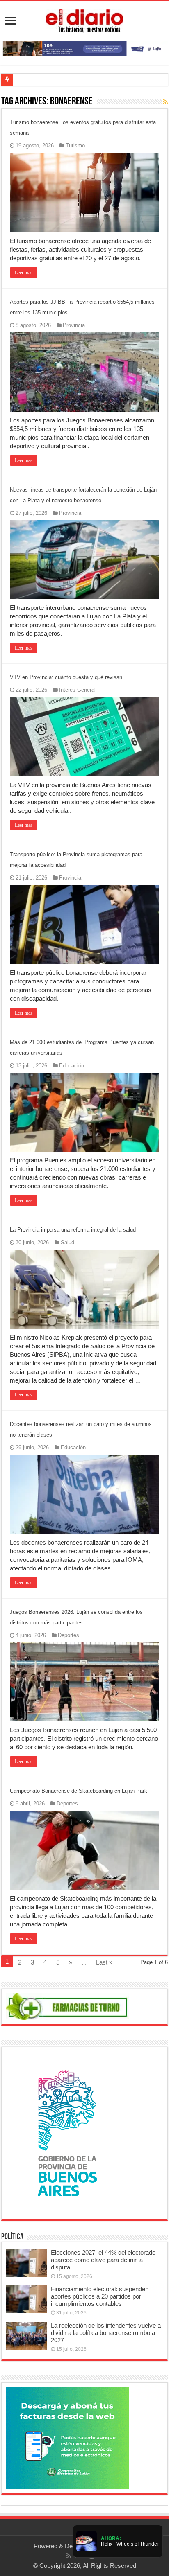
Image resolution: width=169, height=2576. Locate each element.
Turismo (75, 145)
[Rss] (69, 2556)
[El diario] (84, 20)
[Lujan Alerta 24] (84, 48)
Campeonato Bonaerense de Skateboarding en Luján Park (79, 1791)
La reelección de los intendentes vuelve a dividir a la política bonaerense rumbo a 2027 (106, 2333)
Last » (104, 1962)
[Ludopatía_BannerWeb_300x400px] (67, 2132)
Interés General (77, 690)
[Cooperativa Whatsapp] (67, 2437)
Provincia (74, 325)
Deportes (69, 1635)
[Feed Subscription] (166, 102)
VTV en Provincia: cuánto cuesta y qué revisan (66, 677)
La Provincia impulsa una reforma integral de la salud (73, 1230)
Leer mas (24, 273)
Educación (72, 1066)
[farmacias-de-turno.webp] (67, 2006)
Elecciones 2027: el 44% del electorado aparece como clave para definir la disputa (103, 2260)
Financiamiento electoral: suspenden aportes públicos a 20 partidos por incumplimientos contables (100, 2296)
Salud (67, 1242)
